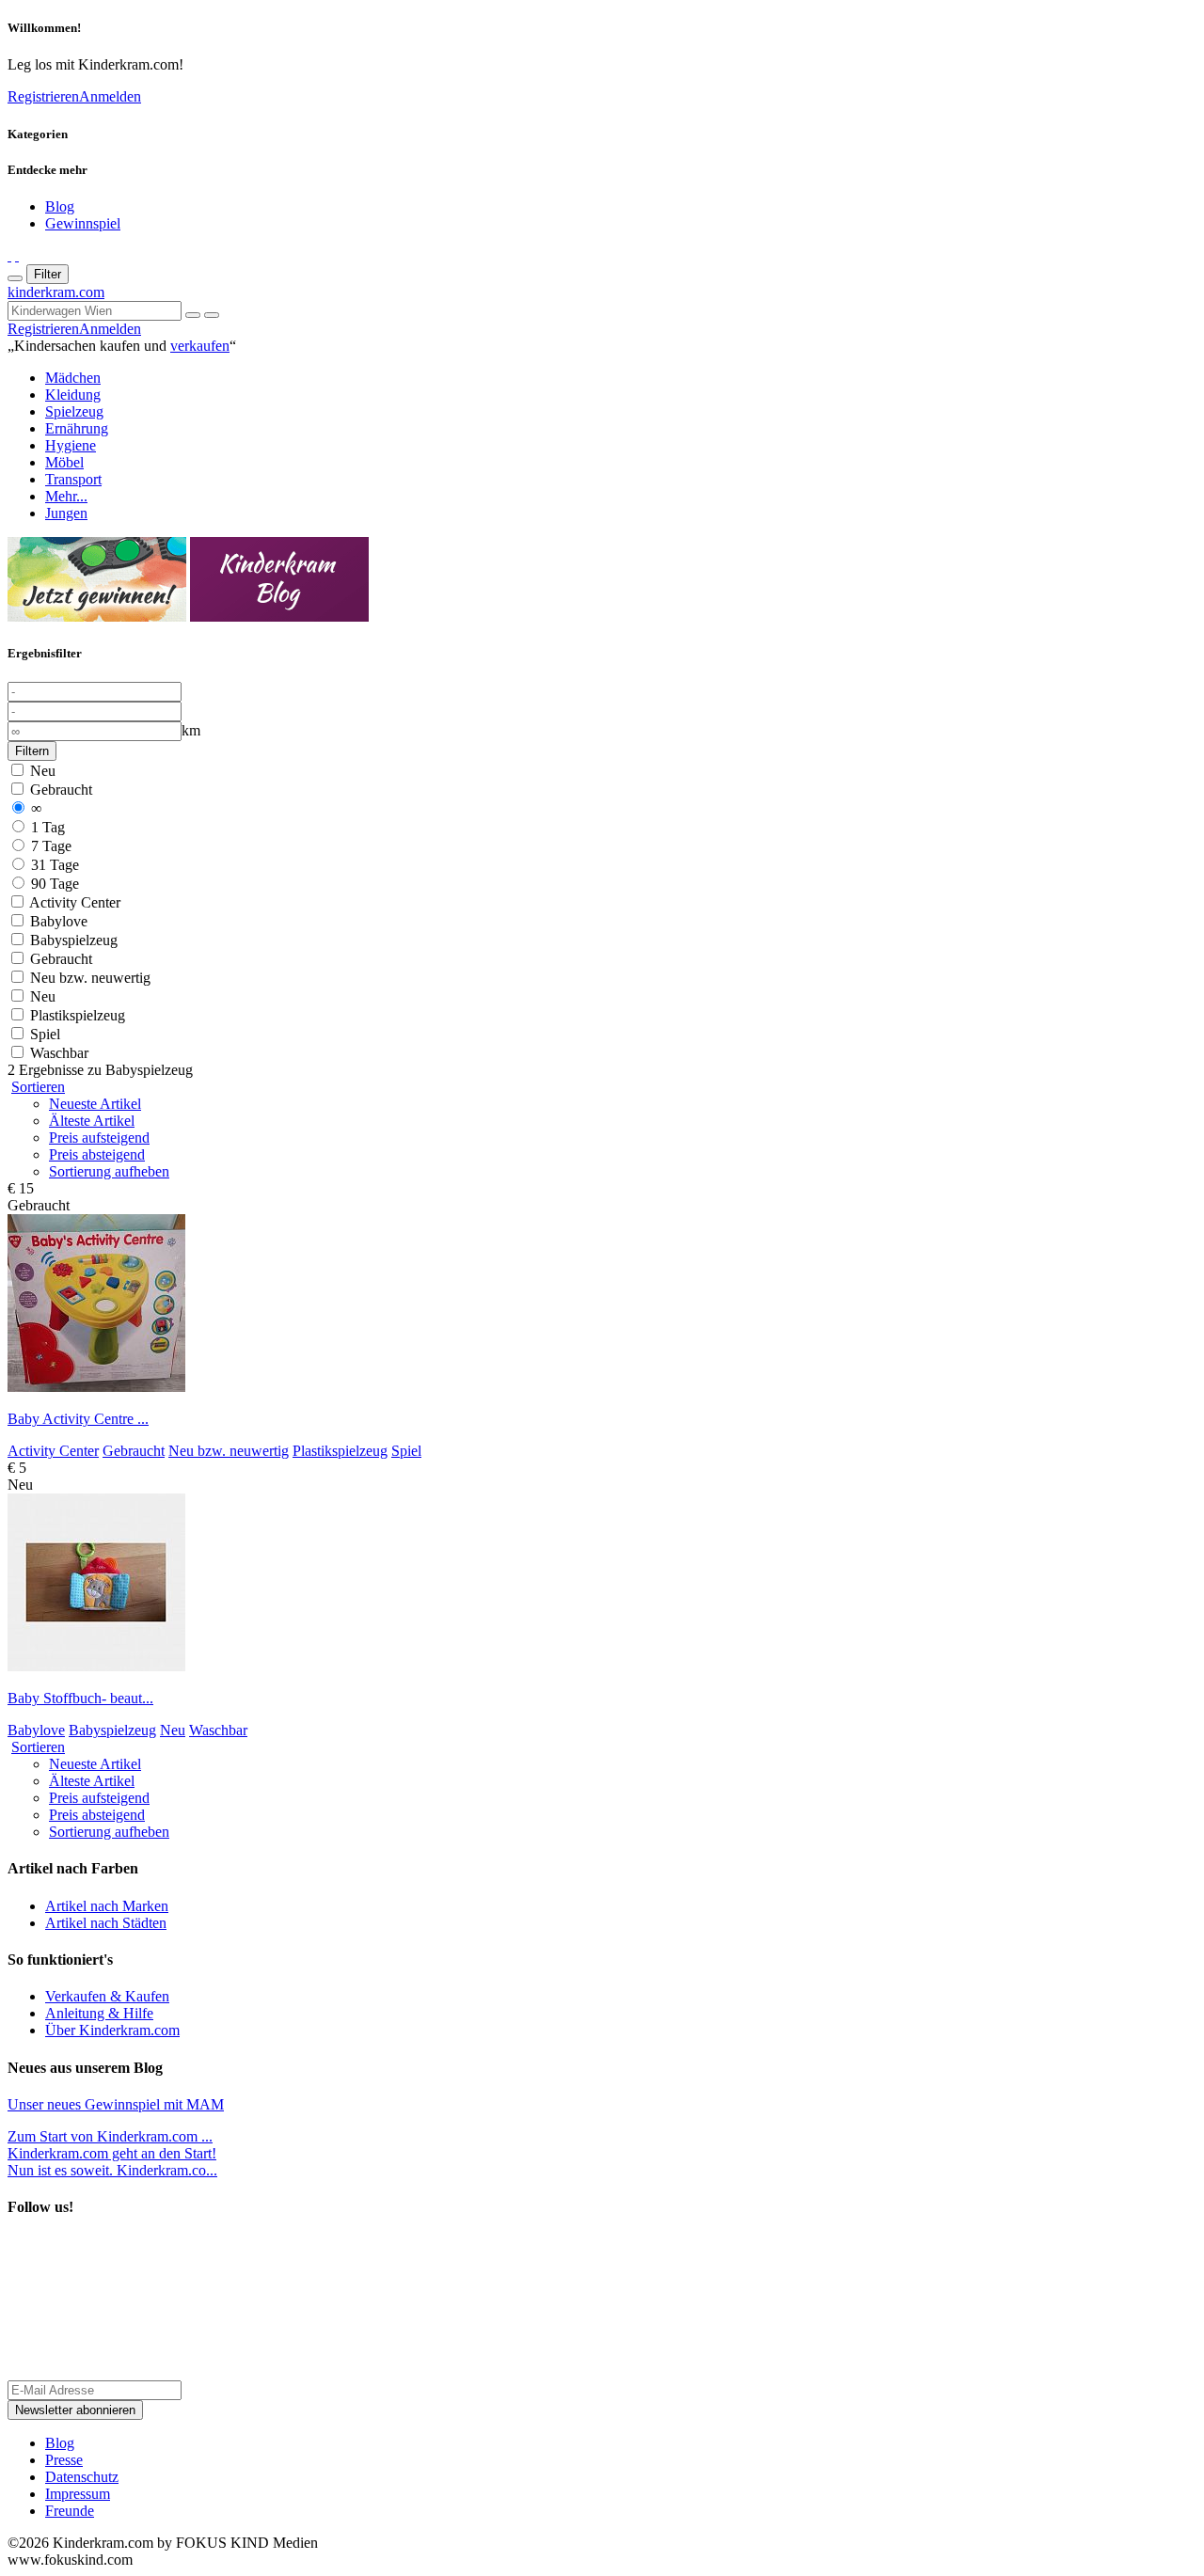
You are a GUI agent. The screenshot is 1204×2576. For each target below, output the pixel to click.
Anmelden (110, 96)
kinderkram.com (56, 292)
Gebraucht (59, 790)
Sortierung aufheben (109, 1171)
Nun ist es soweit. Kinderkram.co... (112, 2162)
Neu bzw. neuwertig (88, 978)
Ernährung (77, 428)
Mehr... (66, 496)
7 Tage (49, 846)
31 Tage (53, 865)
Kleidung (73, 395)
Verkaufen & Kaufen (107, 1996)
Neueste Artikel (95, 1104)
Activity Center (73, 902)
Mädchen (73, 378)
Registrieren (43, 96)
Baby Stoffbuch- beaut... (80, 1698)
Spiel (43, 1034)
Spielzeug (74, 411)
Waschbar (57, 1053)
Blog (60, 206)
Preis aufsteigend (99, 1138)
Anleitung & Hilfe (99, 2013)
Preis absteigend (97, 1154)
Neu (41, 771)
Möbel (64, 462)
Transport (73, 479)
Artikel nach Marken (107, 1906)
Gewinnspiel (83, 223)
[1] (212, 315)
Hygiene (71, 445)
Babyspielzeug (72, 940)
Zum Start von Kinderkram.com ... (110, 2136)
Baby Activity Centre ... (78, 1419)
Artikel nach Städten (106, 1923)
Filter (48, 274)
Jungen (66, 513)
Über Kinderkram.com (112, 2030)
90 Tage (53, 884)
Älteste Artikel (92, 1121)
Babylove (57, 921)
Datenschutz (82, 2477)
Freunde (70, 2511)
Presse (64, 2460)
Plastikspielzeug (76, 1015)
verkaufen (200, 346)
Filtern (32, 751)
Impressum (78, 2494)
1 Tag (46, 827)
